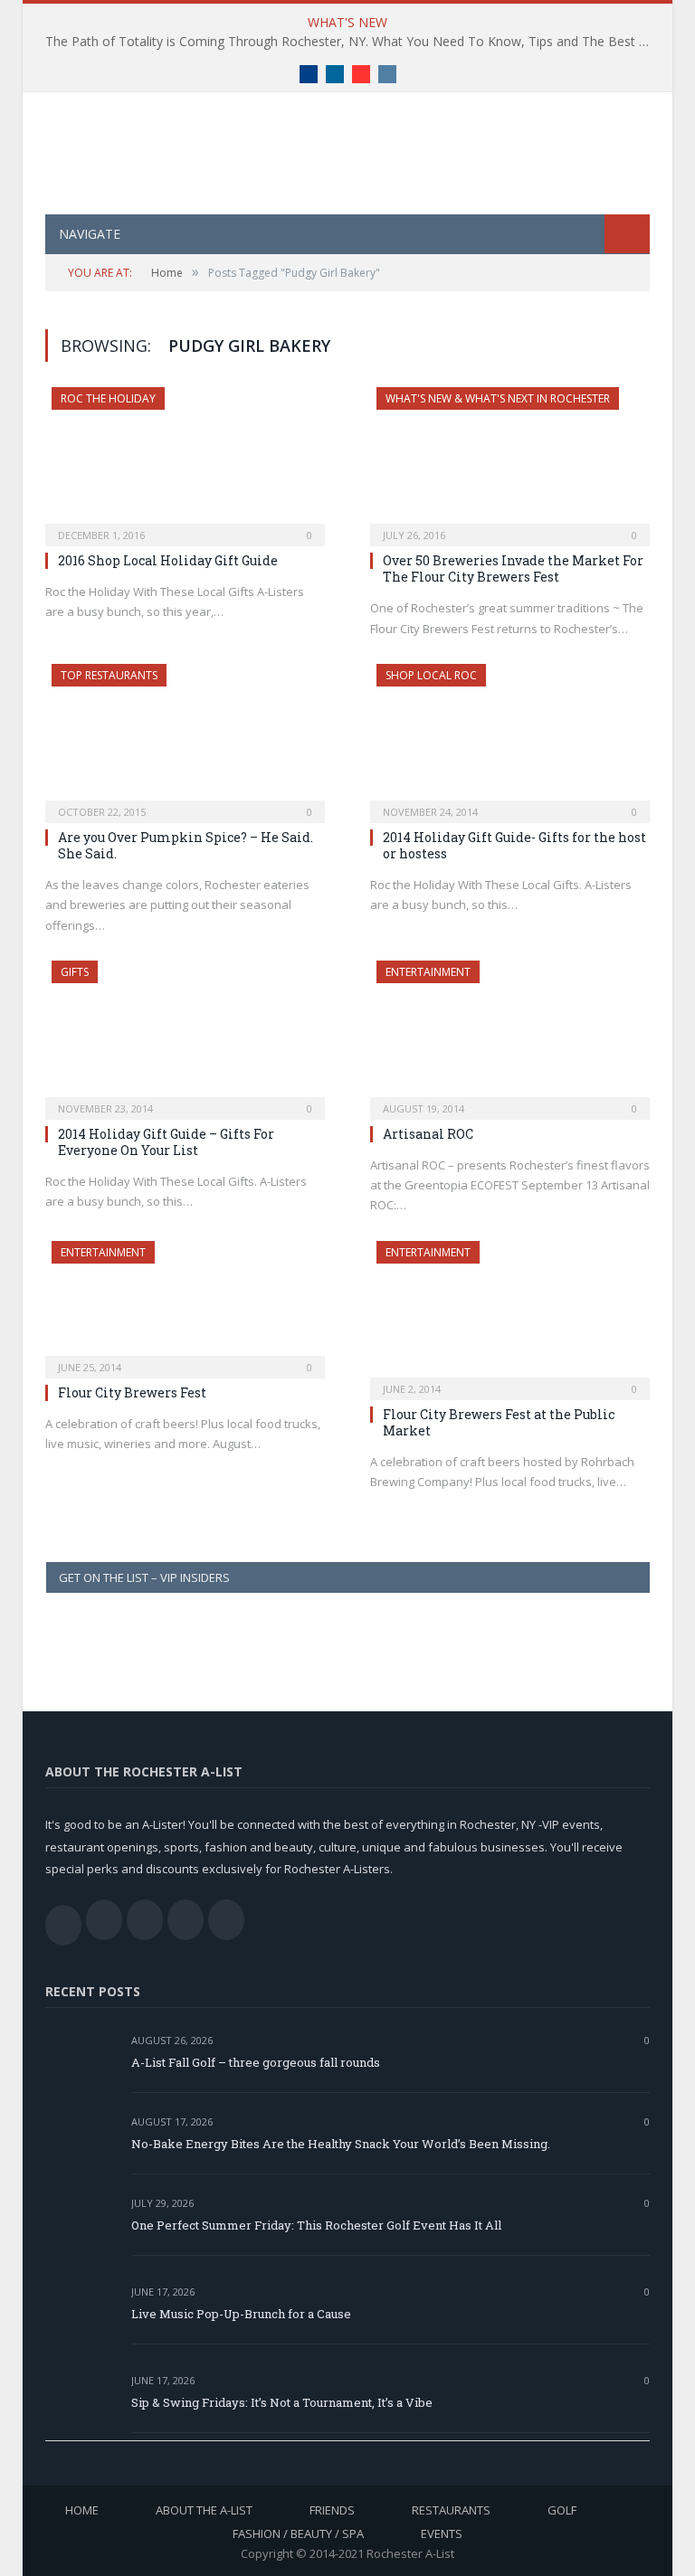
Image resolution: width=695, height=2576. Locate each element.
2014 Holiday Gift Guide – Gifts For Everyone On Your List (166, 1142)
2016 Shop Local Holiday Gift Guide (168, 560)
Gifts (75, 972)
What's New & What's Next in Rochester (498, 398)
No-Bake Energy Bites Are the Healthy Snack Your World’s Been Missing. (341, 2144)
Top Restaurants (109, 675)
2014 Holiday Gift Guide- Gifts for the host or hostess (514, 845)
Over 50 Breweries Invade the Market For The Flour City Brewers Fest (513, 568)
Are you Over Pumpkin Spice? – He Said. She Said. (186, 845)
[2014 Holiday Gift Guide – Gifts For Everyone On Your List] (185, 1034)
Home (82, 2510)
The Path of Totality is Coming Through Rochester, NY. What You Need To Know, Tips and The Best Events (352, 42)
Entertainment (428, 972)
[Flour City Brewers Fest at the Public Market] (510, 1315)
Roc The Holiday (108, 398)
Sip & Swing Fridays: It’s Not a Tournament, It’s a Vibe (282, 2402)
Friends (332, 2510)
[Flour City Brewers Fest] (185, 1304)
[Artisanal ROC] (510, 1034)
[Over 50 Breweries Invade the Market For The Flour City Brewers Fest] (510, 461)
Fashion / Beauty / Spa (298, 2533)
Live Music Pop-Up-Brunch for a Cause (241, 2314)
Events (442, 2533)
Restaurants (451, 2510)
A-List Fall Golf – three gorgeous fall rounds (256, 2062)
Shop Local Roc (431, 675)
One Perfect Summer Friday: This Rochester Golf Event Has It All (316, 2225)
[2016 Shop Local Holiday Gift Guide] (185, 461)
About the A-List (204, 2510)
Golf (562, 2510)
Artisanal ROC (428, 1134)
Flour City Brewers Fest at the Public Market (499, 1422)
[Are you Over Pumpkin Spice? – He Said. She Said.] (185, 738)
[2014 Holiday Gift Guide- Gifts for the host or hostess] (510, 738)
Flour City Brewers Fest (132, 1392)
